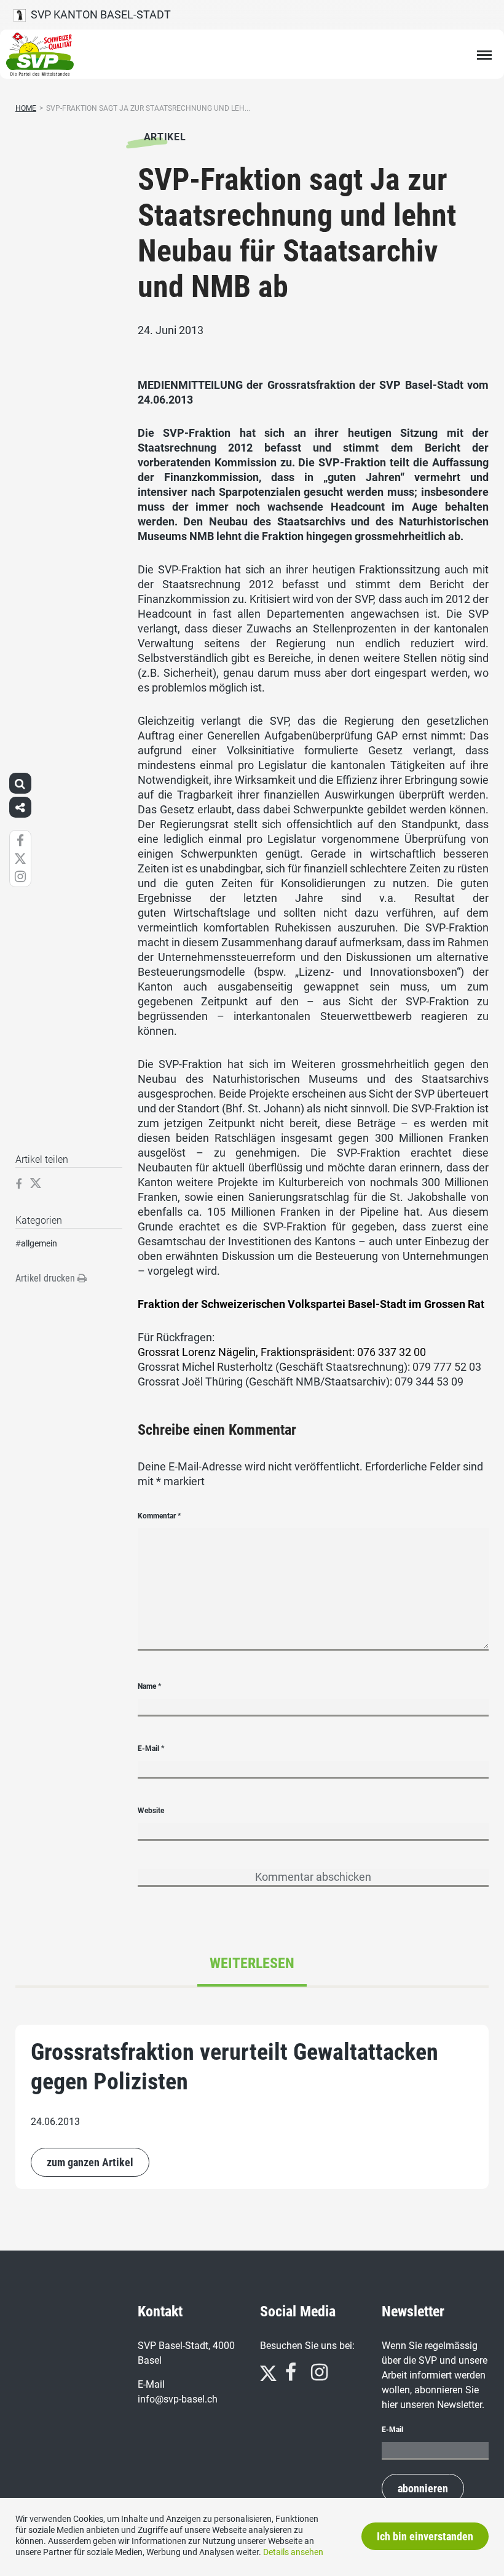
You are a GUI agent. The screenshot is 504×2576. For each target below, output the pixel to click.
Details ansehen (293, 2552)
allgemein (39, 1243)
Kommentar (159, 1516)
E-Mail (151, 1749)
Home (26, 108)
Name (149, 1686)
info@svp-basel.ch (178, 2399)
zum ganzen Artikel (90, 2162)
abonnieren (423, 2488)
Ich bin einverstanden (425, 2536)
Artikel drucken (46, 1278)
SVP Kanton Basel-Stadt (98, 14)
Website (151, 1811)
